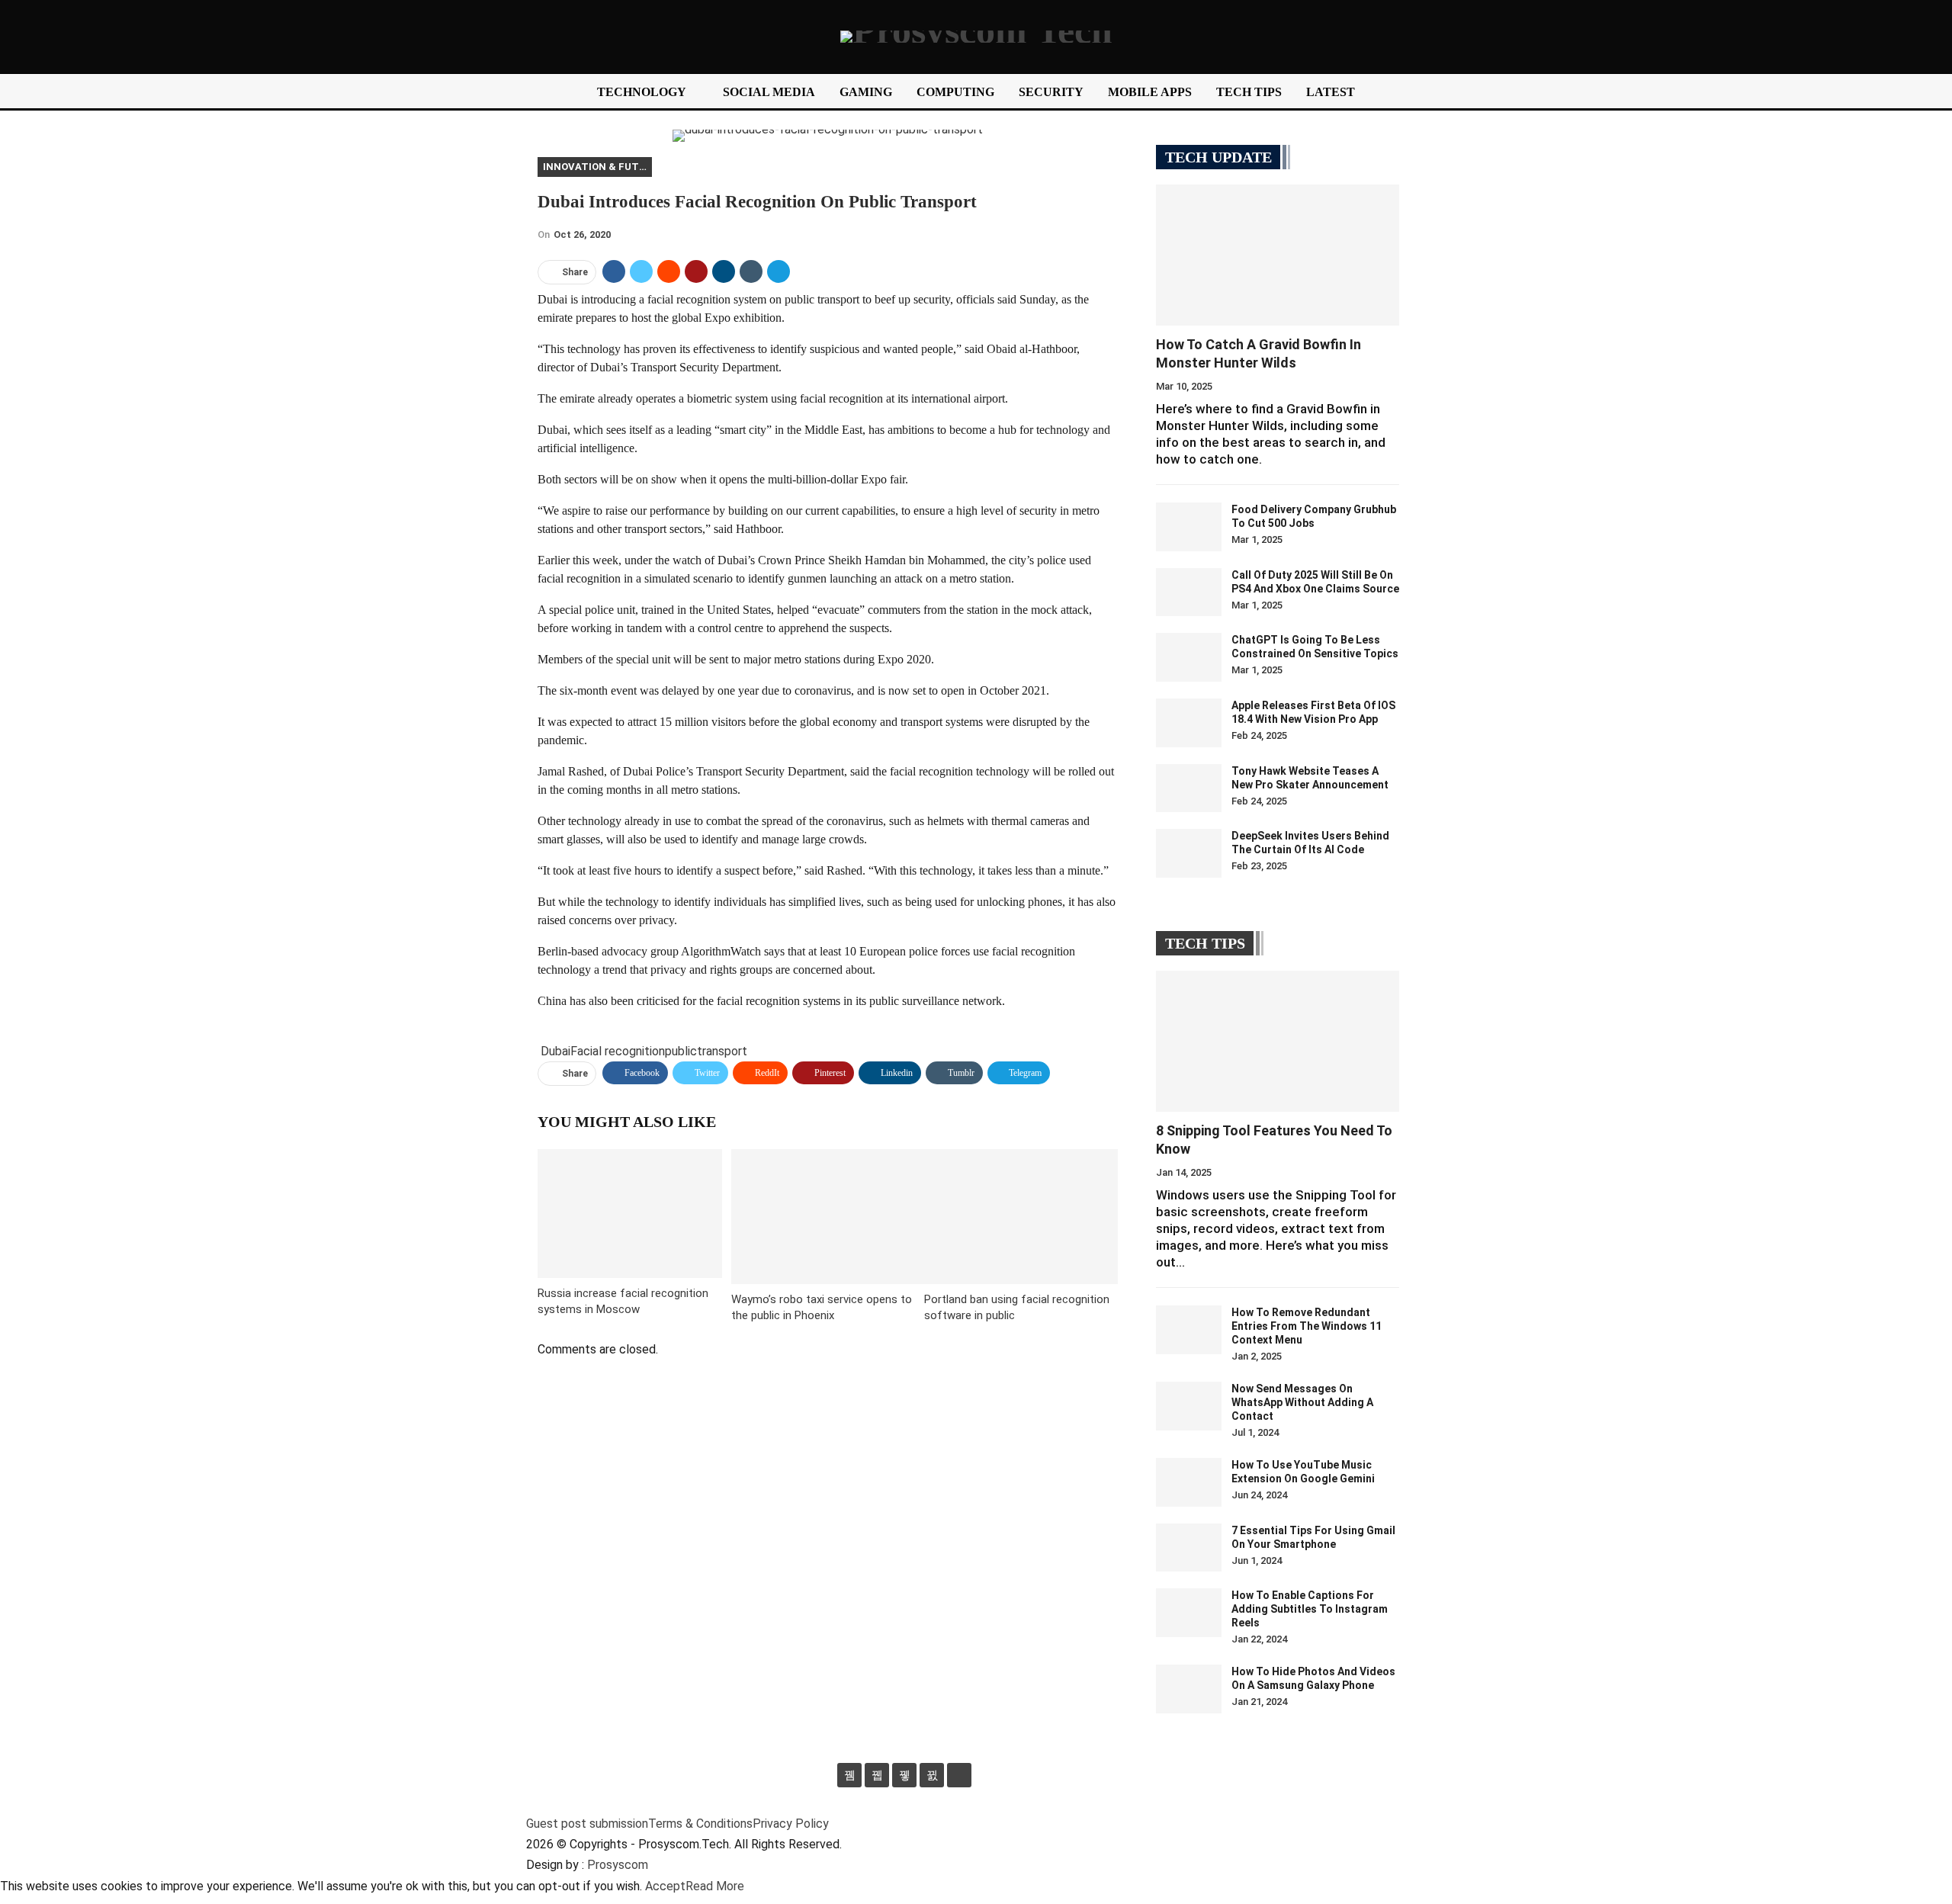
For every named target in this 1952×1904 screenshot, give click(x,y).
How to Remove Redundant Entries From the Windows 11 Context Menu (1307, 1326)
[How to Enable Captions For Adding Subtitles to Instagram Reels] (1189, 1613)
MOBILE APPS (1150, 92)
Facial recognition (618, 1051)
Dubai (555, 1051)
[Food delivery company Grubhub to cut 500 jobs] (1189, 527)
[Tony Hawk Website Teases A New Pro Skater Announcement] (1189, 788)
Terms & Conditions (700, 1824)
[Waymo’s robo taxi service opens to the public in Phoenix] (828, 1217)
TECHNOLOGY (642, 92)
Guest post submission (587, 1824)
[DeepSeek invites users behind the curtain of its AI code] (1189, 853)
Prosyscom (618, 1865)
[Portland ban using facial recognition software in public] (1021, 1217)
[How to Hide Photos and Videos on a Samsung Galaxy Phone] (1189, 1689)
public (681, 1051)
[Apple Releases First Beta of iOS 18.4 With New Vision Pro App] (1189, 723)
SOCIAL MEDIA (769, 92)
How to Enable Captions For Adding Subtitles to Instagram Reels (1310, 1609)
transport (722, 1051)
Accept (665, 1886)
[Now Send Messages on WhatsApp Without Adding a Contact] (1189, 1406)
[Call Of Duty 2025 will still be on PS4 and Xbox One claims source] (1189, 592)
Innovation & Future (597, 167)
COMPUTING (955, 92)
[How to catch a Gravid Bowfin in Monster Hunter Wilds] (1278, 255)
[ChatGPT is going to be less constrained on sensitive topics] (1189, 657)
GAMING (866, 92)
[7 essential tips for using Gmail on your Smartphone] (1189, 1548)
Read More (715, 1886)
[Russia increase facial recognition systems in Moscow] (630, 1214)
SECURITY (1051, 92)
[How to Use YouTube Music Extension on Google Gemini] (1189, 1482)
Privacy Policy (791, 1824)
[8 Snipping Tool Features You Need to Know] (1278, 1041)
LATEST (1331, 92)
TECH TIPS (1249, 92)
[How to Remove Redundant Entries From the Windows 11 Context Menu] (1189, 1330)
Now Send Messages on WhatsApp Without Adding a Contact (1302, 1402)
